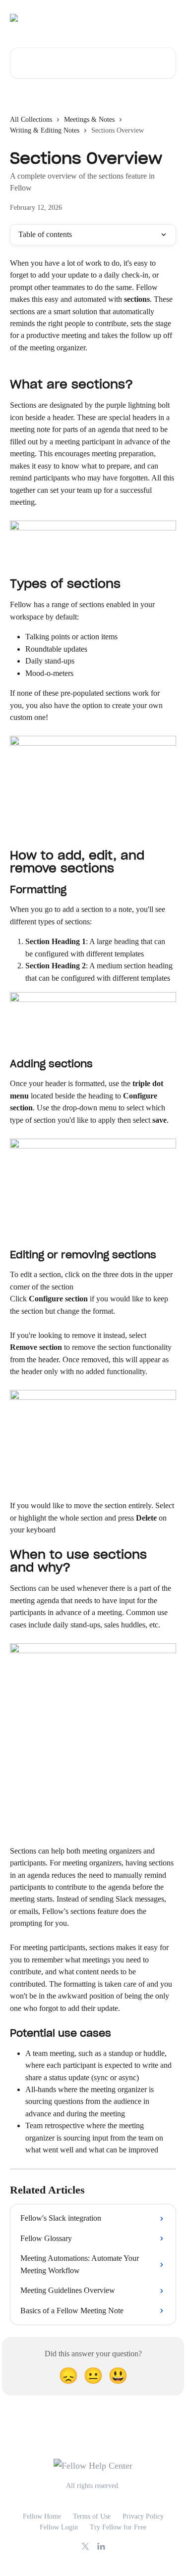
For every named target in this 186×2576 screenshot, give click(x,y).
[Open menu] (167, 18)
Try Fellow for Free (118, 2527)
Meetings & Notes (89, 119)
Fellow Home (42, 2516)
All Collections (31, 119)
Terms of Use (92, 2516)
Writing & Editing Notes (45, 130)
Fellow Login (59, 2527)
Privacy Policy (143, 2516)
